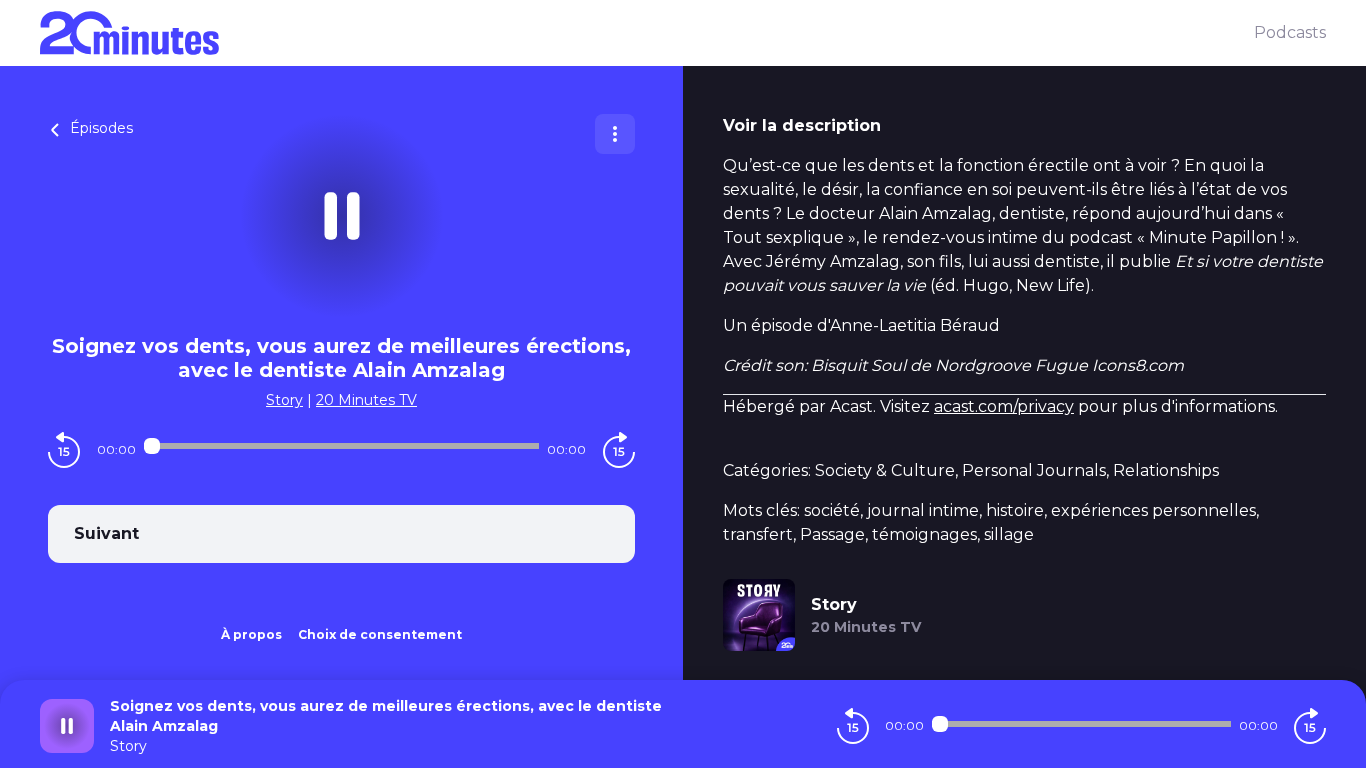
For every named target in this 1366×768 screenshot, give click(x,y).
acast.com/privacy (1004, 406)
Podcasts (1290, 32)
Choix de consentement (380, 634)
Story (284, 400)
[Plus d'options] (615, 134)
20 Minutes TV (366, 400)
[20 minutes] (647, 33)
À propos (251, 634)
